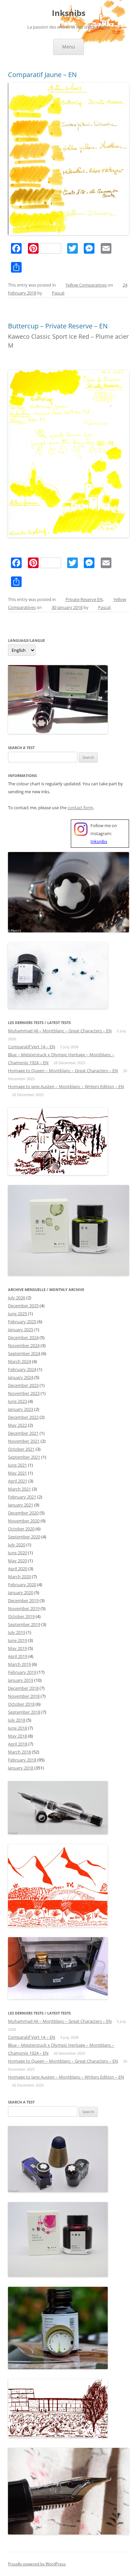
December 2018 (23, 1688)
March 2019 (19, 1664)
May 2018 (17, 1736)
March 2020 (19, 1577)
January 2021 (21, 1505)
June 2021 (17, 1465)
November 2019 (24, 1608)
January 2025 (21, 1330)
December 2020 (23, 1513)
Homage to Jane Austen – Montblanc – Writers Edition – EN (66, 1086)
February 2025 (22, 1322)
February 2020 (22, 1585)
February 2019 (22, 1672)
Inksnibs (69, 13)
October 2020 (21, 1529)
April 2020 (18, 1569)
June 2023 (17, 1401)
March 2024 (19, 1361)
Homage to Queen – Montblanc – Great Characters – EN (63, 1071)
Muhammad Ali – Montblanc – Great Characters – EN (60, 1031)
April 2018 (18, 1744)
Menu (69, 47)
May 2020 (17, 1561)
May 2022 (17, 1425)
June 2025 (17, 1314)
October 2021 (21, 1449)
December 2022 (23, 1417)
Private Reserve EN (84, 599)
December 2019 (23, 1600)
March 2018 (19, 1752)
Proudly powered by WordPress (37, 2564)
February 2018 (22, 1760)
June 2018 (17, 1728)
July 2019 (17, 1632)
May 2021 (17, 1473)
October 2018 (21, 1704)
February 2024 (22, 1369)
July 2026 (17, 1298)
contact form (80, 808)
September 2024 (24, 1353)
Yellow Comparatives (86, 285)
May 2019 (17, 1648)
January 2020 (21, 1592)
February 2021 (22, 1497)
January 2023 (21, 1409)
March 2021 (19, 1489)
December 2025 (23, 1306)
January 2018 (21, 1768)
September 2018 (24, 1712)
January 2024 (21, 1377)
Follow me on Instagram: (104, 833)
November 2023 (24, 1393)
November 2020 (24, 1521)
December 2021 (23, 1433)
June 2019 (17, 1640)
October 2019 (21, 1616)
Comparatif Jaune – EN (42, 75)
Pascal (58, 293)
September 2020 (24, 1537)
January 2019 (21, 1680)
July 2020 (17, 1545)
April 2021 (18, 1481)
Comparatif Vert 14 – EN (32, 1047)
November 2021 (24, 1441)
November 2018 (24, 1696)
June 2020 (17, 1553)
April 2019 (18, 1656)
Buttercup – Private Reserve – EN (58, 326)
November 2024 (24, 1345)
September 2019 (24, 1624)
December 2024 (23, 1337)
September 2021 (24, 1457)
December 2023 (23, 1385)
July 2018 (17, 1720)
